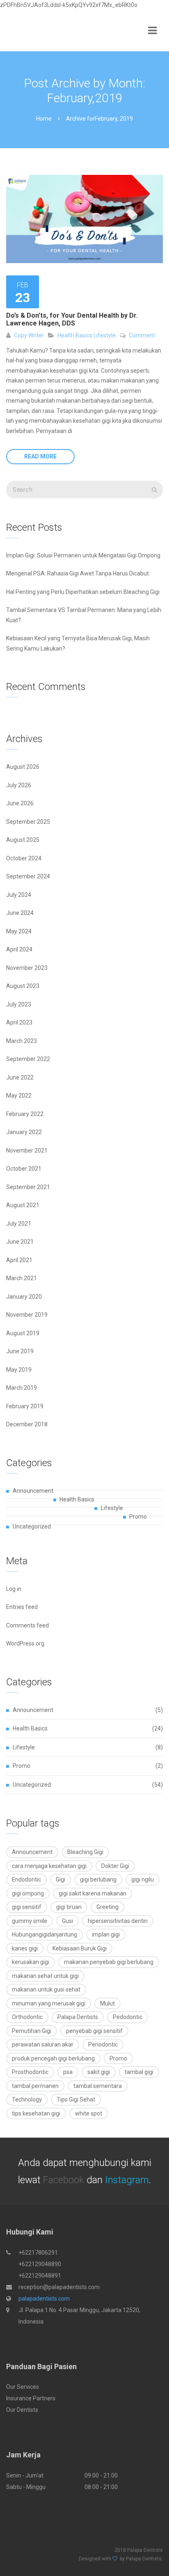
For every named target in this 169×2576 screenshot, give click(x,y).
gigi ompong (28, 1893)
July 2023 (19, 1004)
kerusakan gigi (31, 1962)
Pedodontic (128, 2017)
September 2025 (28, 822)
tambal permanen (35, 2086)
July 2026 (19, 785)
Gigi (61, 1879)
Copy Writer (29, 335)
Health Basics (75, 335)
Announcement (33, 1491)
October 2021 (24, 1169)
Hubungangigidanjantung (45, 1934)
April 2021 (19, 1260)
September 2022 (28, 1059)
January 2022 (24, 1132)
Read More (40, 456)
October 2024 (24, 858)
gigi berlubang (98, 1879)
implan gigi (106, 1934)
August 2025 (23, 840)
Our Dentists (22, 2410)
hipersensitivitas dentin (118, 1921)
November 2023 (27, 968)
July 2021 (19, 1224)
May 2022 (19, 1095)
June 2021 (20, 1242)
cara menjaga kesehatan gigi (49, 1866)
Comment (142, 335)
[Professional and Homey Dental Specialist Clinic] (27, 31)
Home (44, 119)
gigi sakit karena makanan (92, 1893)
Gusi (67, 1921)
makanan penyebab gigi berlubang (109, 1962)
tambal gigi (139, 2072)
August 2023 (23, 986)
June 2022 (20, 1077)
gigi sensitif (27, 1907)
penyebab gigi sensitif (94, 2031)
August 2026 (23, 767)
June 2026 (20, 803)
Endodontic (26, 1879)
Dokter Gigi (115, 1866)
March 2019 (22, 1388)
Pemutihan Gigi (32, 2031)
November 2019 (27, 1315)
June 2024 (20, 913)
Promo (138, 1517)
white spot (89, 2113)
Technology (27, 2099)
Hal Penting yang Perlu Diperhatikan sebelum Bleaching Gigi (83, 592)
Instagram (127, 2180)
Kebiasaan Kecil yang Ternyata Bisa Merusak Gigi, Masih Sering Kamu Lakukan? (78, 643)
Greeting (107, 1907)
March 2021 (22, 1278)
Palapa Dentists (78, 2017)
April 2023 (19, 1022)
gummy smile (30, 1921)
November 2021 (27, 1150)
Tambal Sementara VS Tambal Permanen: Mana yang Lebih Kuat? (84, 615)
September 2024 (28, 876)
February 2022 (25, 1114)
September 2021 (28, 1187)
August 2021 (23, 1205)
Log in (14, 1589)
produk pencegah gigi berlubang (53, 2058)
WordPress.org (25, 1643)
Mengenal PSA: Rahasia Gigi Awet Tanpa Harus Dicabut (78, 573)
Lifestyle (104, 335)
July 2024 (19, 895)
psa (68, 2072)
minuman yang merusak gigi (49, 2003)
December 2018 (27, 1424)
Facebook (64, 2180)
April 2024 (19, 949)
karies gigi (25, 1948)
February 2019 (25, 1406)
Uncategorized (32, 1526)
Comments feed (27, 1625)
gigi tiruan (69, 1907)
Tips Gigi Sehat (76, 2099)
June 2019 (20, 1351)
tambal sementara (98, 2086)
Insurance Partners (31, 2398)
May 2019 (19, 1370)
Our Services (23, 2387)
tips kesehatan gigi (36, 2113)
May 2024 (19, 931)
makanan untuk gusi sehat (46, 1989)
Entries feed (22, 1607)
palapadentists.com (44, 2299)
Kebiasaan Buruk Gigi (80, 1948)
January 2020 (24, 1297)
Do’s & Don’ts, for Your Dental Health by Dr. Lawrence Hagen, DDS (72, 319)
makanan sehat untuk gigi (45, 1976)
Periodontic (103, 2044)
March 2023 (22, 1041)
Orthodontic (27, 2017)
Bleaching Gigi (85, 1852)
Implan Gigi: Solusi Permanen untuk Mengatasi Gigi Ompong (83, 555)
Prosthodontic (30, 2072)
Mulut (107, 2003)
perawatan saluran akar (43, 2044)
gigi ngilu (143, 1879)
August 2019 (23, 1333)
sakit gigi (99, 2072)
